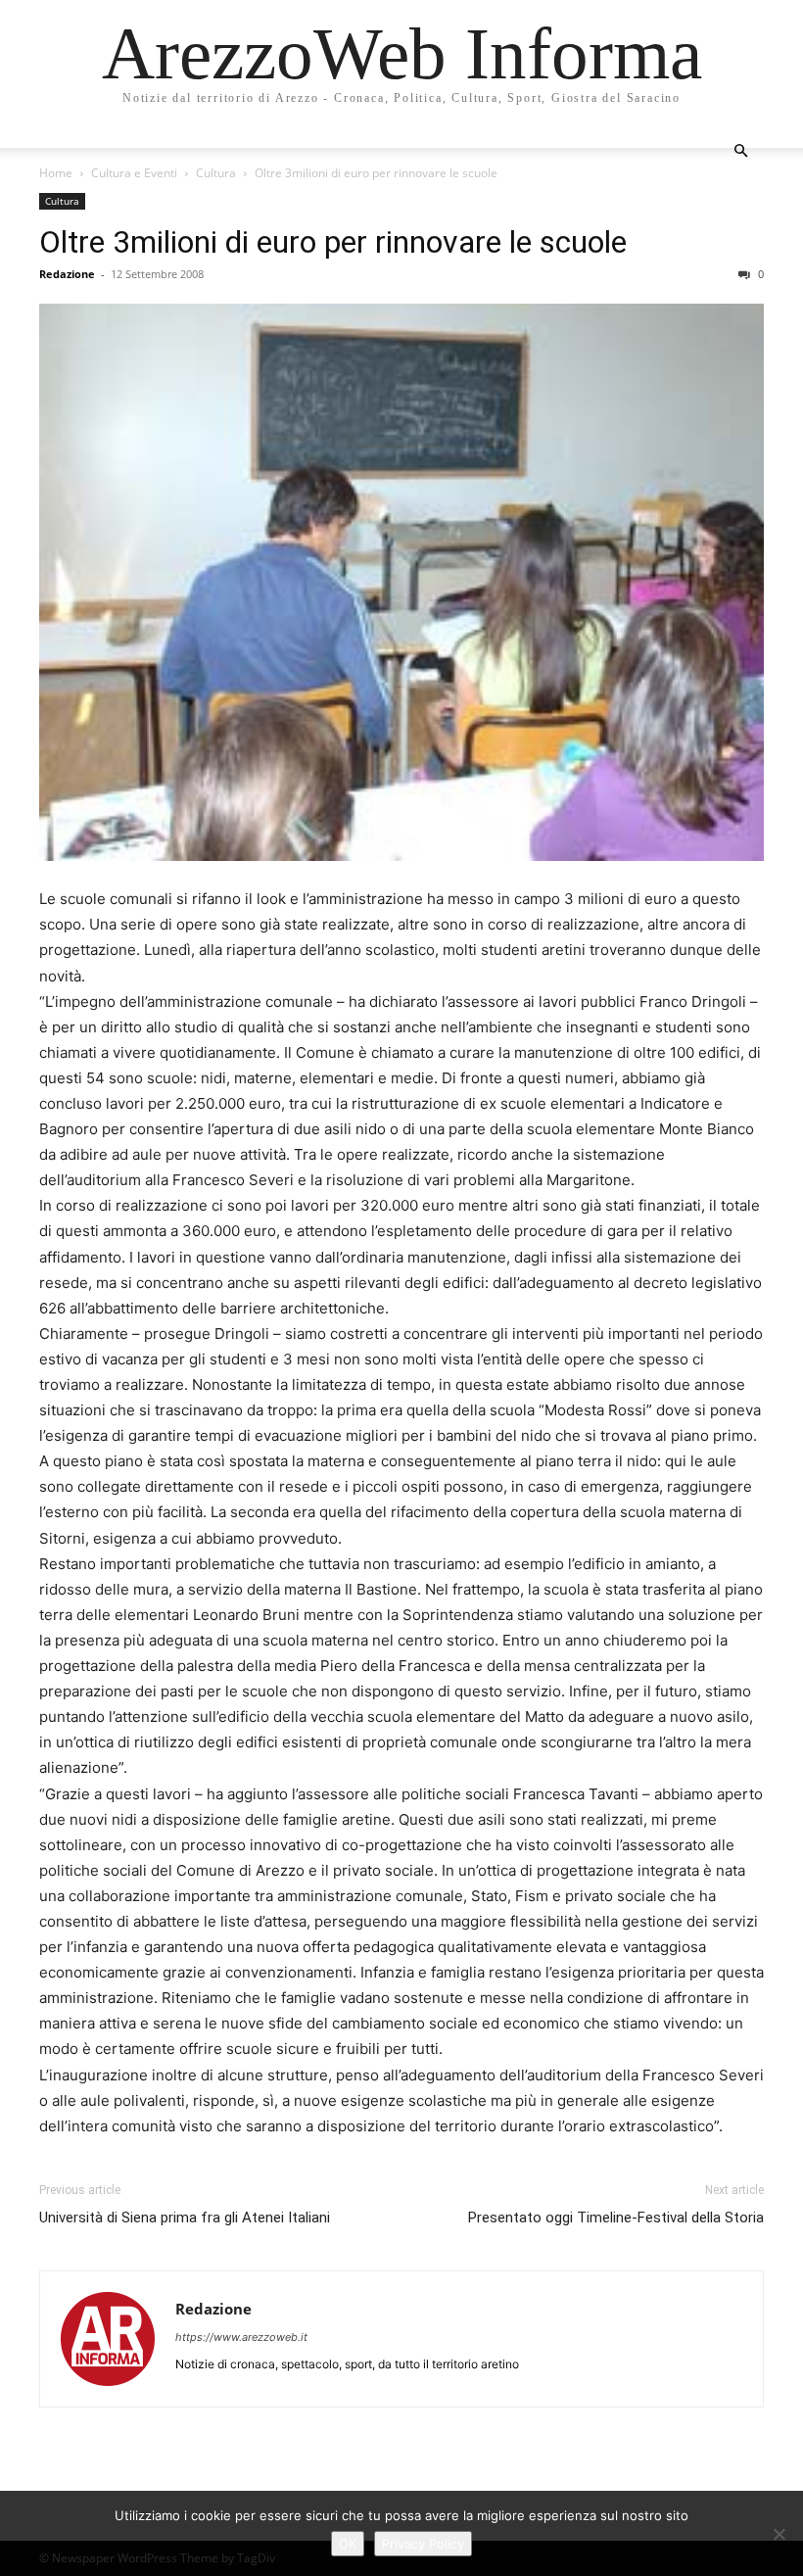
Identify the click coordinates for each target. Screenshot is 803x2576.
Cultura (216, 173)
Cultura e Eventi (134, 173)
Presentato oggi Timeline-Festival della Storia (616, 2218)
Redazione (67, 274)
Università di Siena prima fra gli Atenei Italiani (185, 2218)
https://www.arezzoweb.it (241, 2337)
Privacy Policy (423, 2544)
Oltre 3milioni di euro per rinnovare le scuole (333, 242)
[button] (740, 151)
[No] (779, 2534)
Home (56, 173)
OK (348, 2544)
